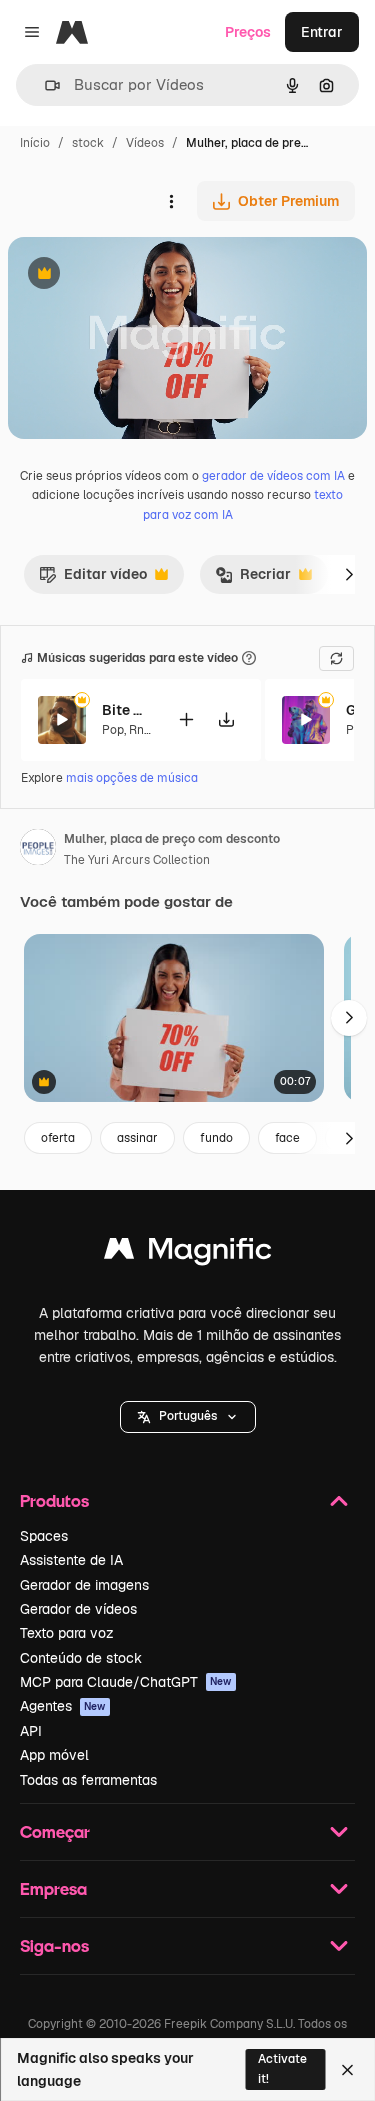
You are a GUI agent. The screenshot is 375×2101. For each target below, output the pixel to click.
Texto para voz (67, 1633)
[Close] (347, 2070)
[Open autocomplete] (44, 85)
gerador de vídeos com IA (273, 476)
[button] (188, 1417)
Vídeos (145, 143)
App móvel (54, 1755)
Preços (248, 32)
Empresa (53, 1888)
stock (88, 143)
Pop (113, 730)
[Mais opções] (171, 201)
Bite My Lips (127, 710)
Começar (55, 1831)
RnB (140, 730)
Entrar (322, 32)
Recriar (253, 579)
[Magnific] (188, 1253)
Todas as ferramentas (88, 1780)
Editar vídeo (93, 579)
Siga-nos (54, 1945)
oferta (58, 1138)
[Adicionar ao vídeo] (186, 719)
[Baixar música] (226, 719)
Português (188, 1416)
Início (35, 143)
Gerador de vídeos (78, 1609)
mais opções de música (132, 778)
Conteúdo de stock (81, 1658)
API (31, 1731)
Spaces (44, 1536)
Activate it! (282, 2068)
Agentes (63, 1706)
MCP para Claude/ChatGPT (126, 1682)
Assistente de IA (71, 1560)
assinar (137, 1138)
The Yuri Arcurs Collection (137, 860)
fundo (216, 1138)
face (287, 1138)
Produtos (54, 1500)
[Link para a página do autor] (38, 850)
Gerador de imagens (84, 1585)
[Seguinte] (349, 574)
